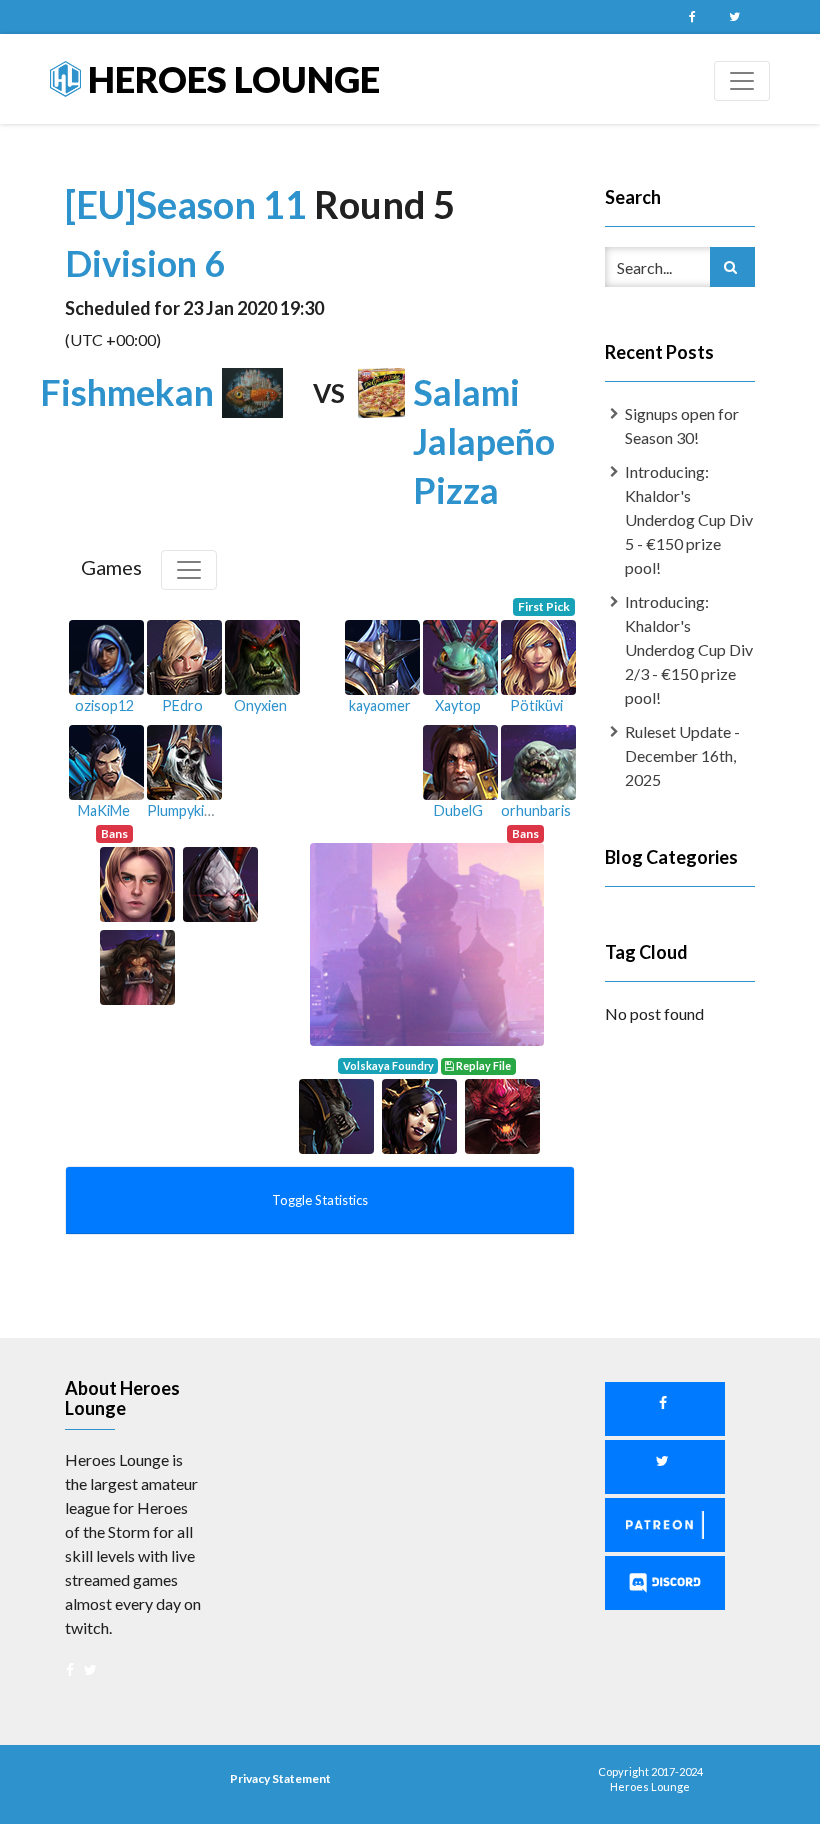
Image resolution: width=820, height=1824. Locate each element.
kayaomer (380, 705)
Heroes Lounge (230, 79)
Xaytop (458, 705)
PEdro (182, 705)
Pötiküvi (536, 705)
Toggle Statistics (320, 1200)
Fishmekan (127, 392)
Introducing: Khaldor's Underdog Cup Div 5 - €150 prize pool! (689, 519)
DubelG (458, 810)
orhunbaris (536, 810)
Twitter (734, 17)
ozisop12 (104, 705)
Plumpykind (183, 810)
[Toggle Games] (189, 570)
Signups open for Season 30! (682, 425)
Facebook (692, 17)
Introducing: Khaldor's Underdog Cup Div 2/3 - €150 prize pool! (689, 649)
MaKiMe (104, 810)
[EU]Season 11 (189, 204)
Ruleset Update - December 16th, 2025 (682, 755)
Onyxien (260, 705)
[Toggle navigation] (742, 81)
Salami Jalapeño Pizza (484, 441)
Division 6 (145, 263)
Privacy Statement (280, 1778)
